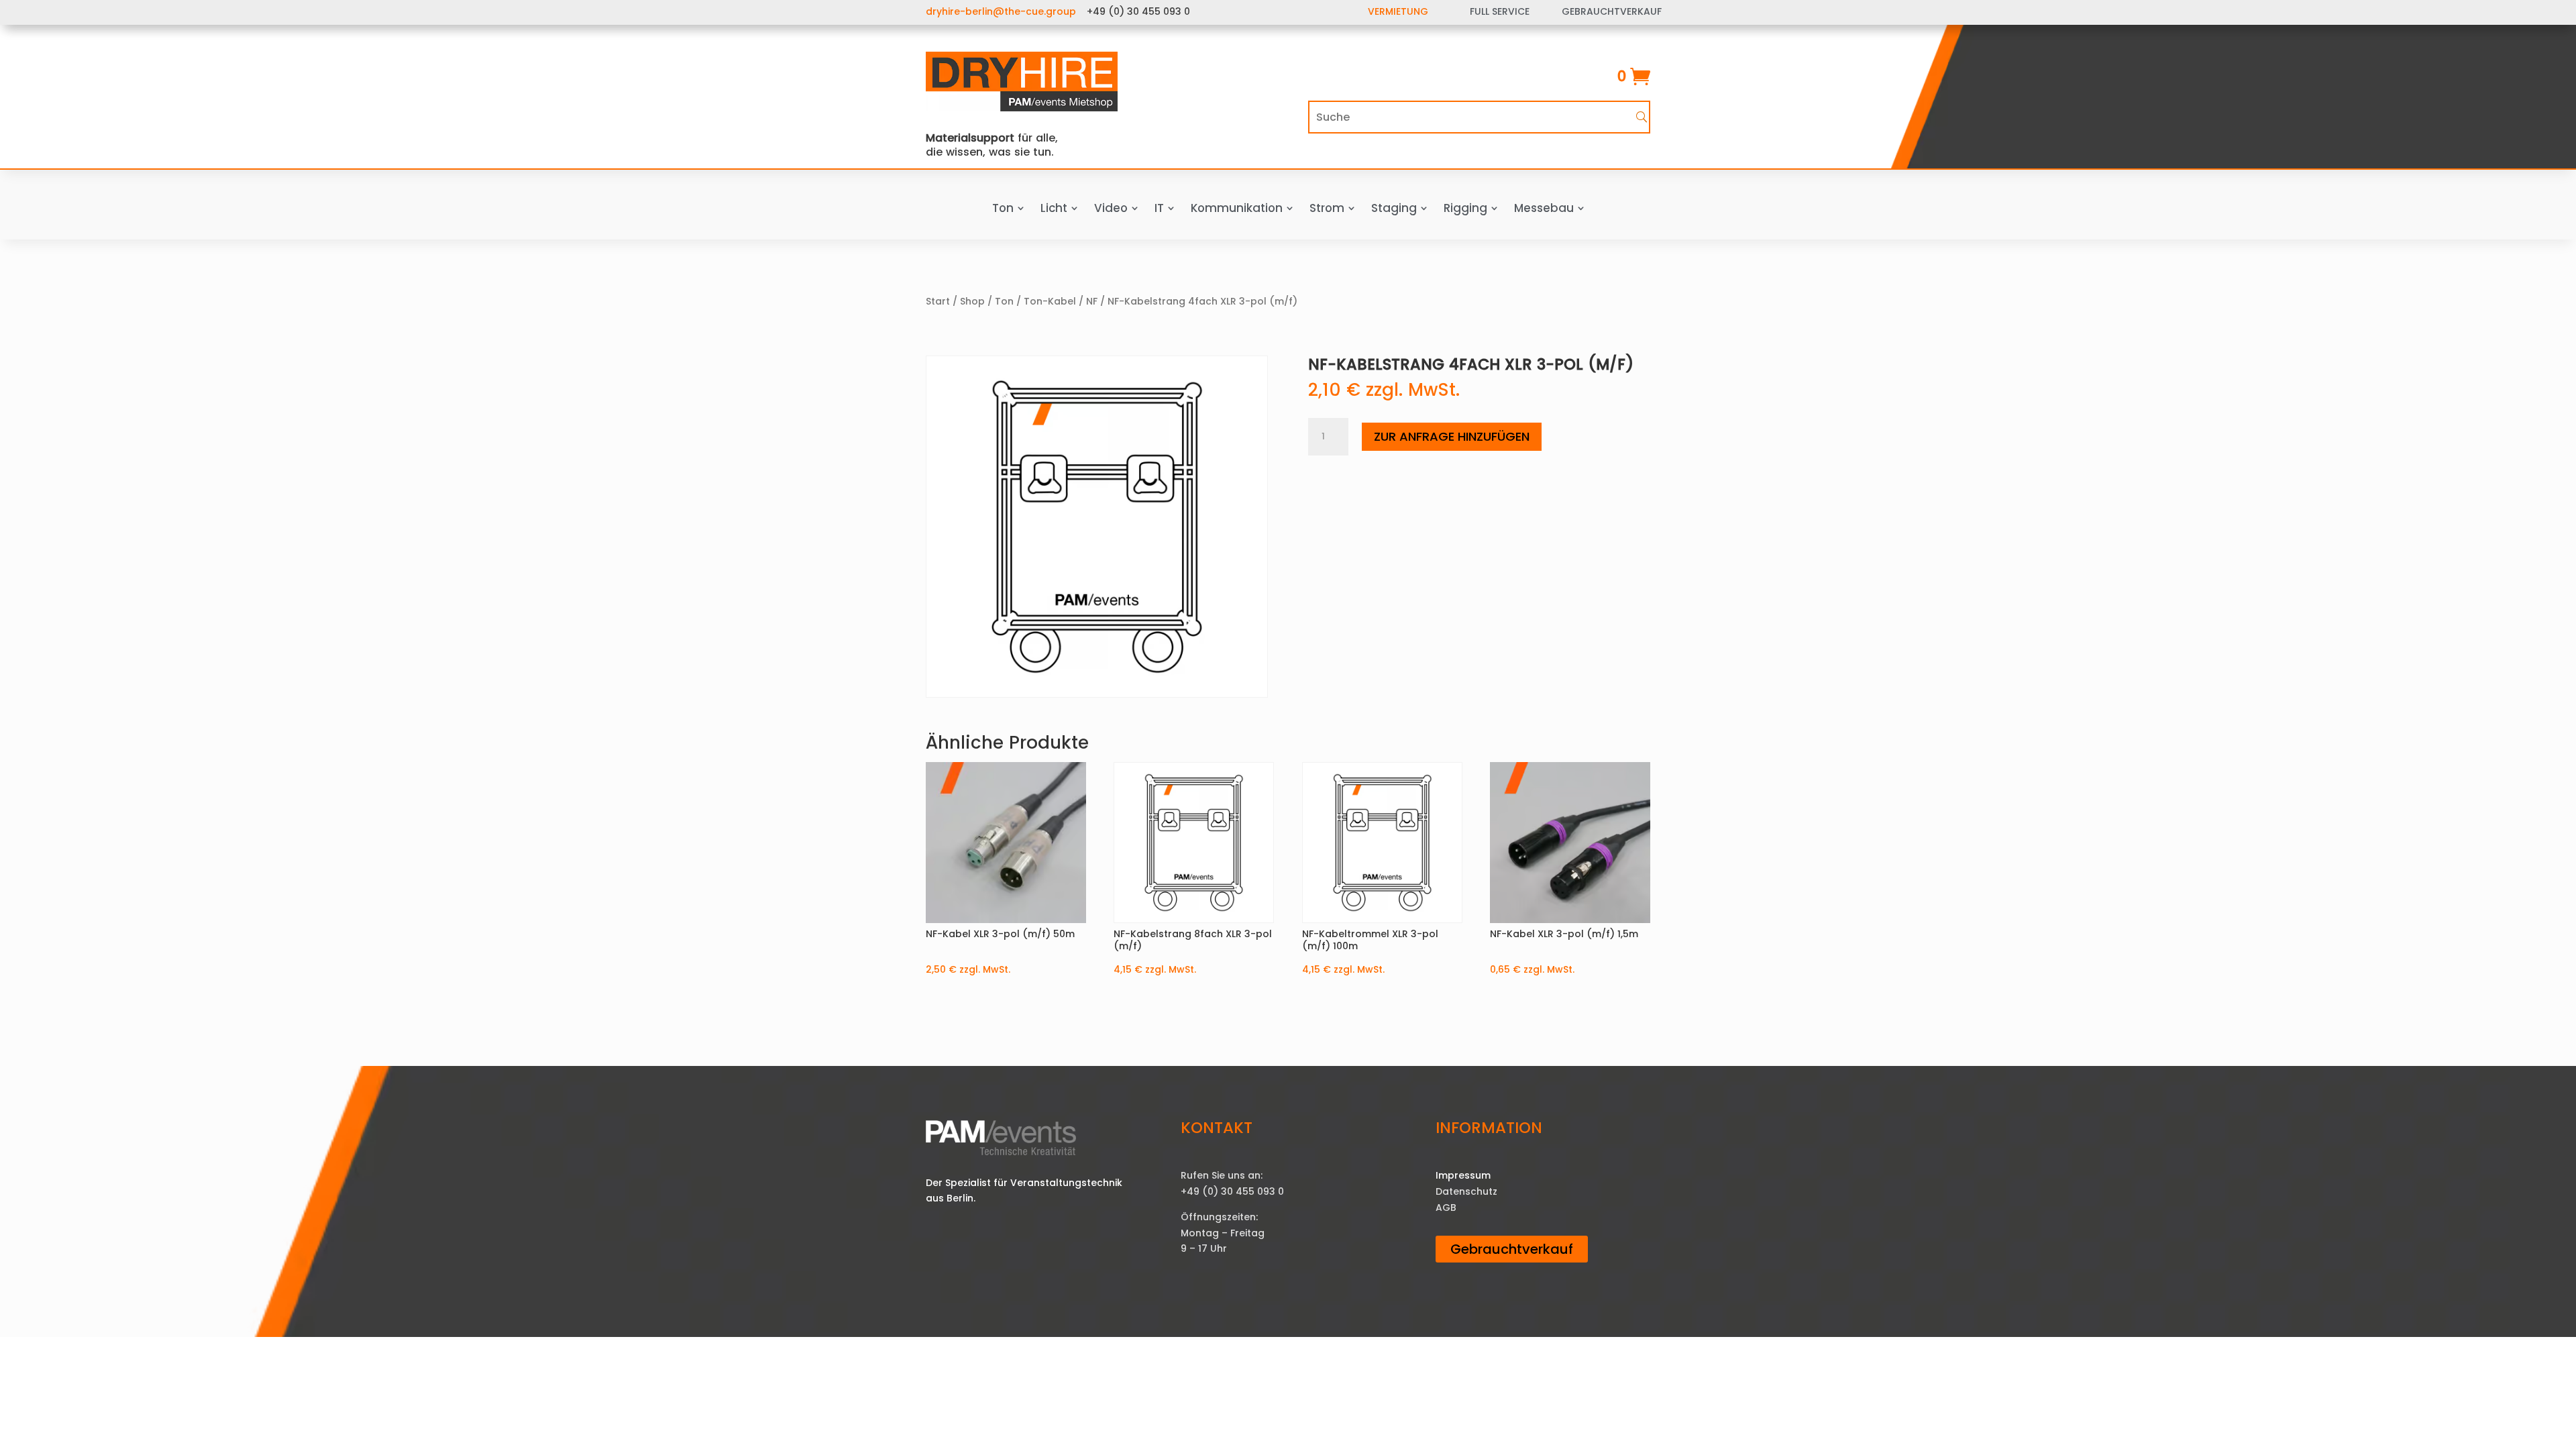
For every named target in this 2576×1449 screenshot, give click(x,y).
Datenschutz (1466, 1191)
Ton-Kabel (1050, 301)
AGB (1446, 1207)
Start (938, 301)
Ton (1004, 301)
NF (1092, 301)
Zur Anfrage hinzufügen (1452, 436)
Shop (972, 301)
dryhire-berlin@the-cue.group (1001, 11)
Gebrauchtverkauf (1512, 1249)
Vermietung (1398, 11)
